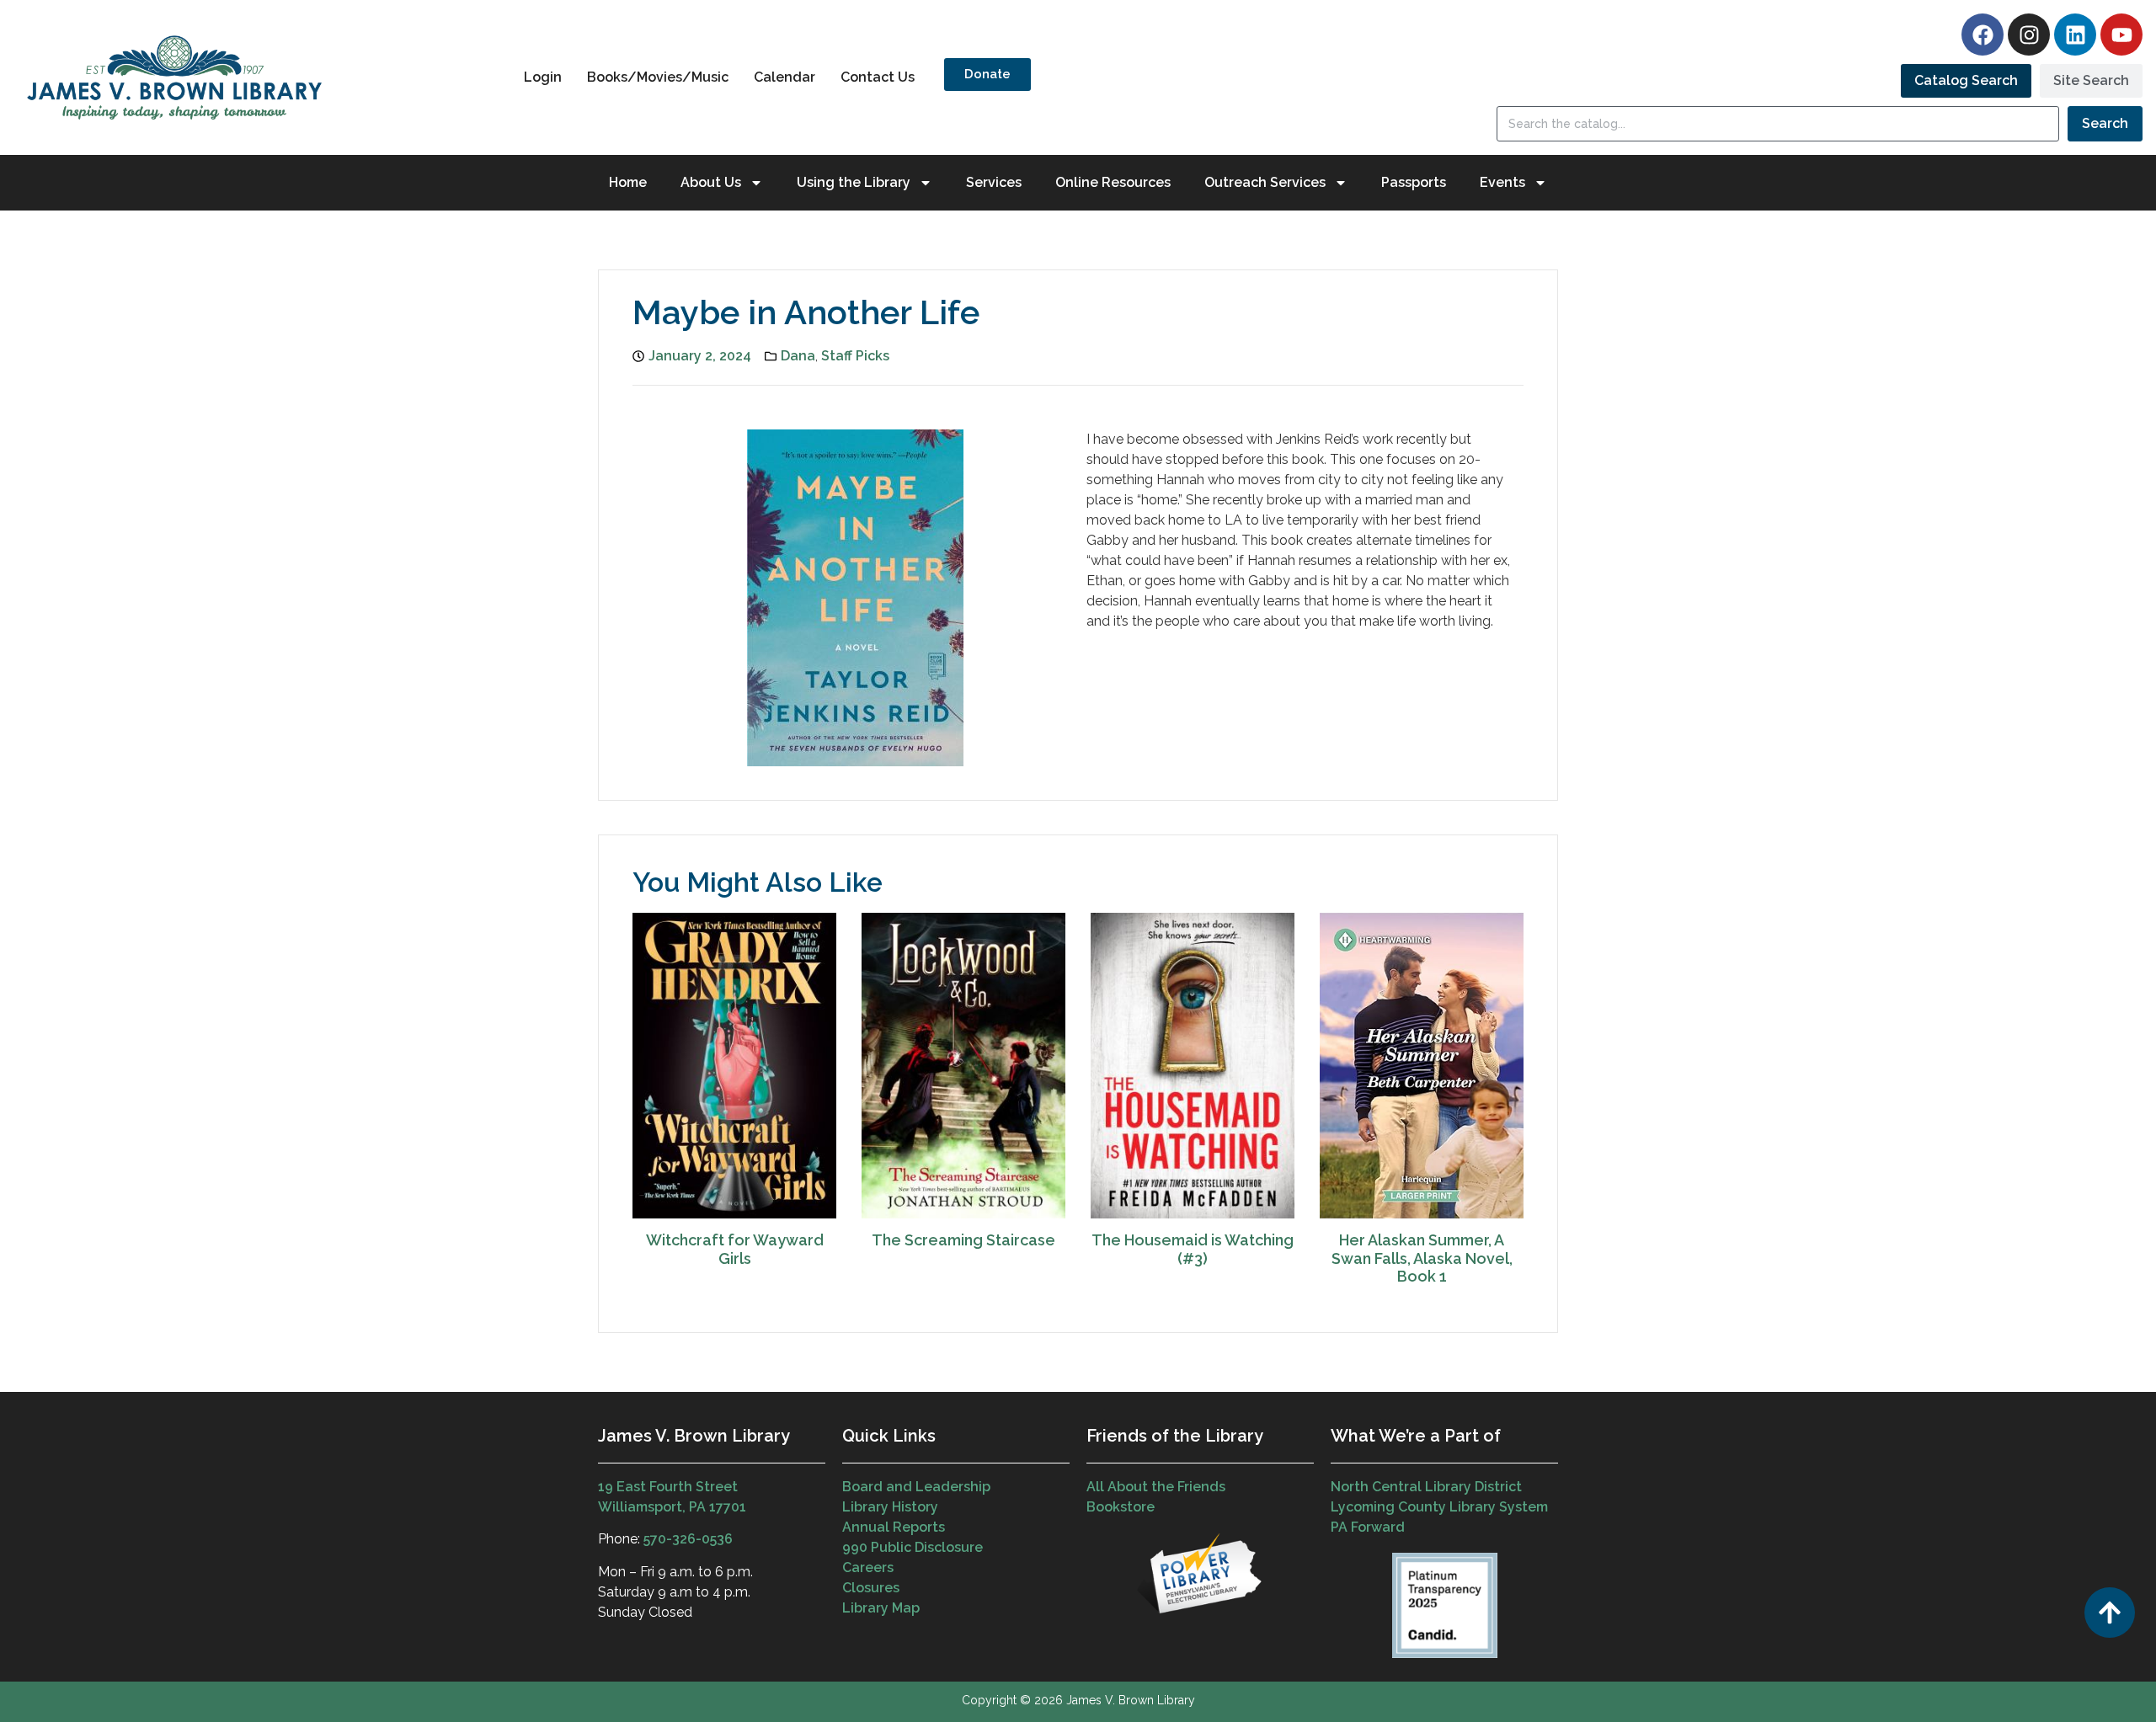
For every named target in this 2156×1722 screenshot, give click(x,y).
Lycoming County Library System (1439, 1507)
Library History (890, 1507)
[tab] (1966, 81)
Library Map (881, 1608)
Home (628, 182)
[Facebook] (1983, 35)
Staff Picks (855, 356)
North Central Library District (1426, 1487)
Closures (871, 1588)
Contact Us (878, 77)
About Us (711, 182)
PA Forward (1368, 1527)
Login (543, 77)
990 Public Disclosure (913, 1547)
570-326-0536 (688, 1539)
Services (994, 182)
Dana (798, 356)
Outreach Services (1265, 182)
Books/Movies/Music (658, 77)
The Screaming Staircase (963, 1240)
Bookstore (1121, 1507)
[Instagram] (2029, 35)
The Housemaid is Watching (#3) (1193, 1249)
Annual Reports (894, 1527)
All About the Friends (1156, 1487)
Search (2105, 123)
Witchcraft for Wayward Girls (735, 1249)
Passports (1414, 182)
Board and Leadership (916, 1487)
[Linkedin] (2075, 35)
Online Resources (1113, 182)
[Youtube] (2121, 35)
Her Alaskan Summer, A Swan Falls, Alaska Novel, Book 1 (1422, 1258)
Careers (868, 1567)
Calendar (784, 77)
